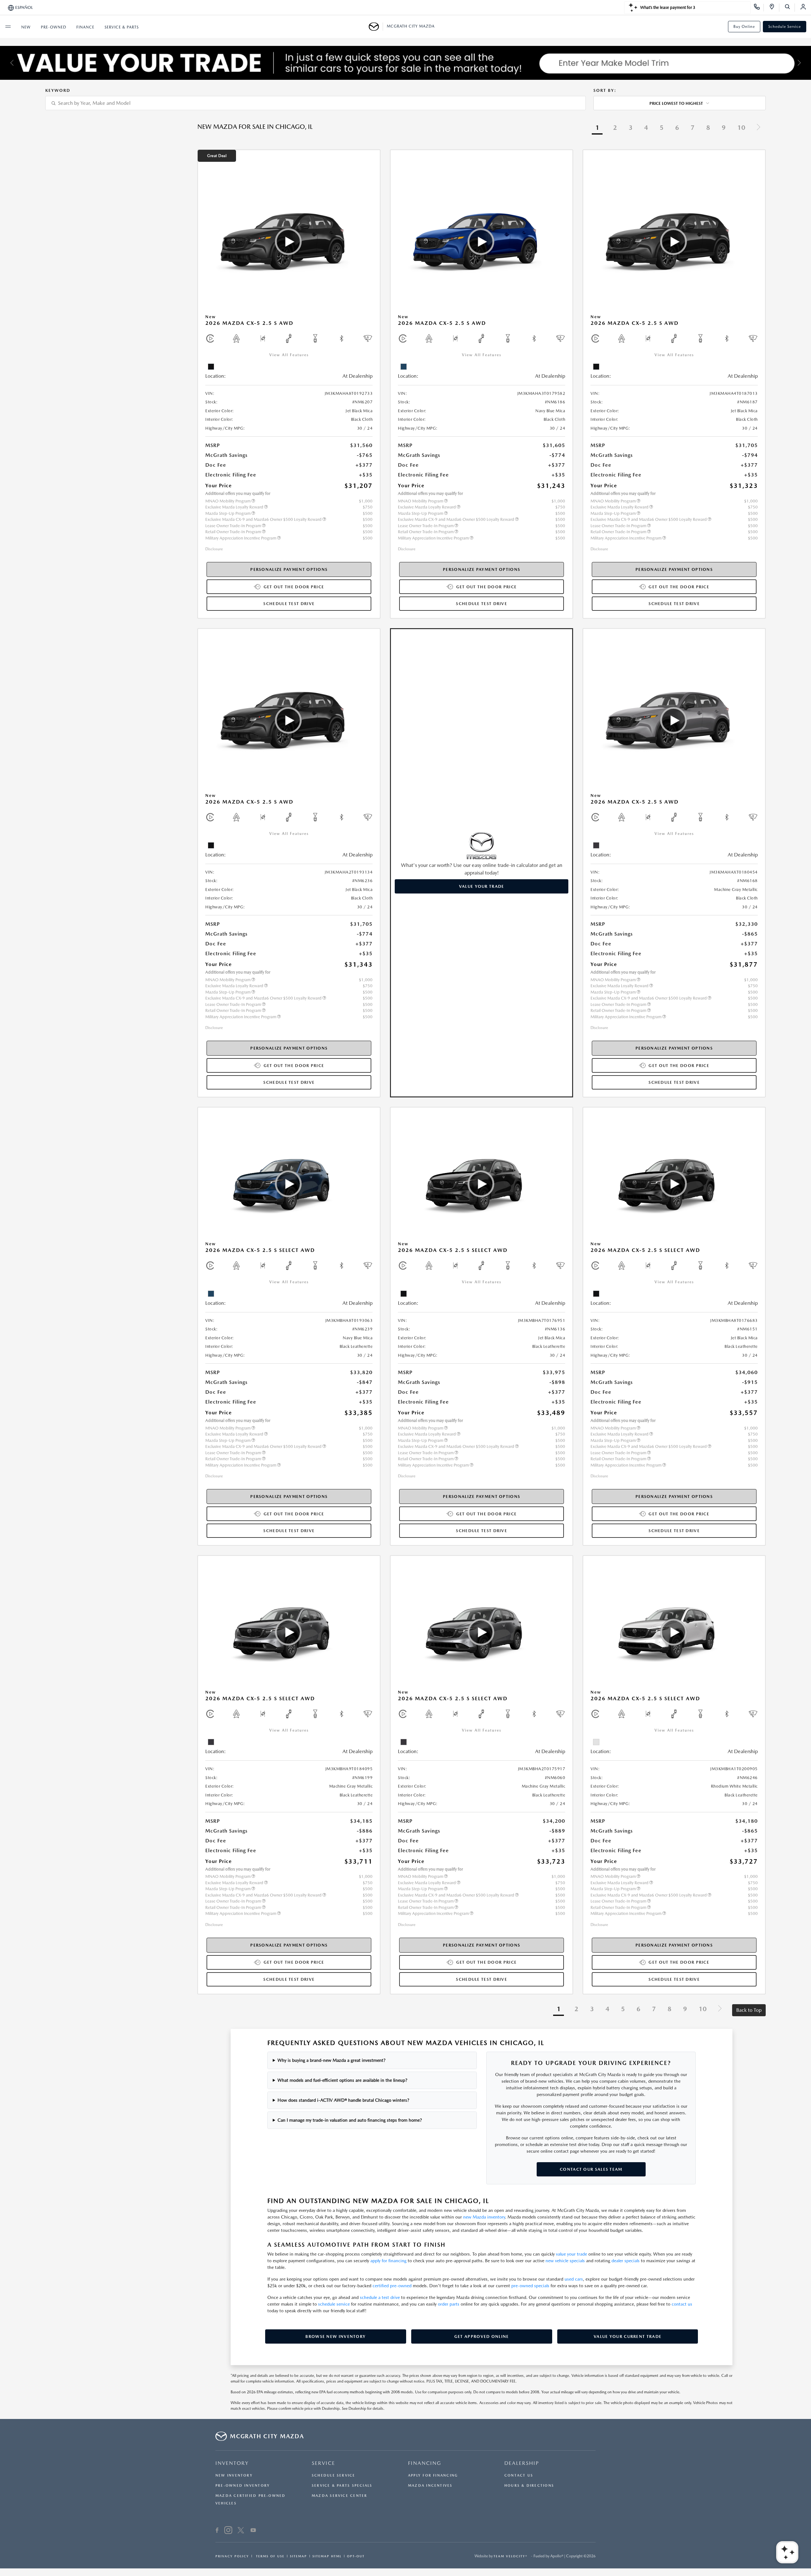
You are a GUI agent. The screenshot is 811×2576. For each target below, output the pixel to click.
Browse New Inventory (335, 2336)
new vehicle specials (565, 2261)
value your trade (572, 2254)
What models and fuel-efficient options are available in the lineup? (342, 2080)
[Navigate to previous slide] (5, 63)
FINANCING (425, 2463)
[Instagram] (228, 2531)
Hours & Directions (529, 2486)
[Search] (790, 8)
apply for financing (388, 2261)
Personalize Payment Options (289, 569)
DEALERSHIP (522, 2463)
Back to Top (749, 2010)
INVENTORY (232, 2463)
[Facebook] (217, 2531)
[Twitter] (241, 2531)
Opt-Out (356, 2556)
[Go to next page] (758, 128)
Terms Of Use (269, 2556)
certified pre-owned (392, 2286)
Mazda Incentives (430, 2486)
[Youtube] (253, 2531)
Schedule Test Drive (289, 604)
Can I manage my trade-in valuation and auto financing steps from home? (350, 2120)
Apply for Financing (433, 2475)
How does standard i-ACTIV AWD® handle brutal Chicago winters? (343, 2100)
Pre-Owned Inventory (243, 2486)
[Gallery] (405, 63)
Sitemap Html (327, 2556)
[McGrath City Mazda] (376, 27)
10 (741, 128)
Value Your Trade (482, 886)
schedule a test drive (380, 2297)
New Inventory (234, 2475)
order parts (449, 2304)
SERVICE (323, 2463)
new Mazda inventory (484, 2217)
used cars (574, 2279)
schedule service (334, 2304)
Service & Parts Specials (342, 2486)
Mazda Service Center (339, 2496)
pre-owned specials (530, 2286)
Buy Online (744, 27)
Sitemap (298, 2556)
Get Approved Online (482, 2336)
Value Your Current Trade (628, 2336)
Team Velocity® (511, 2556)
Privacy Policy (232, 2556)
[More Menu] (8, 27)
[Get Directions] (774, 8)
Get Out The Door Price (294, 587)
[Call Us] (759, 8)
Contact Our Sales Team (591, 2169)
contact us (682, 2304)
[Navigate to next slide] (806, 63)
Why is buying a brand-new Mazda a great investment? (332, 2060)
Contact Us (519, 2475)
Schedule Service (785, 27)
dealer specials (626, 2261)
